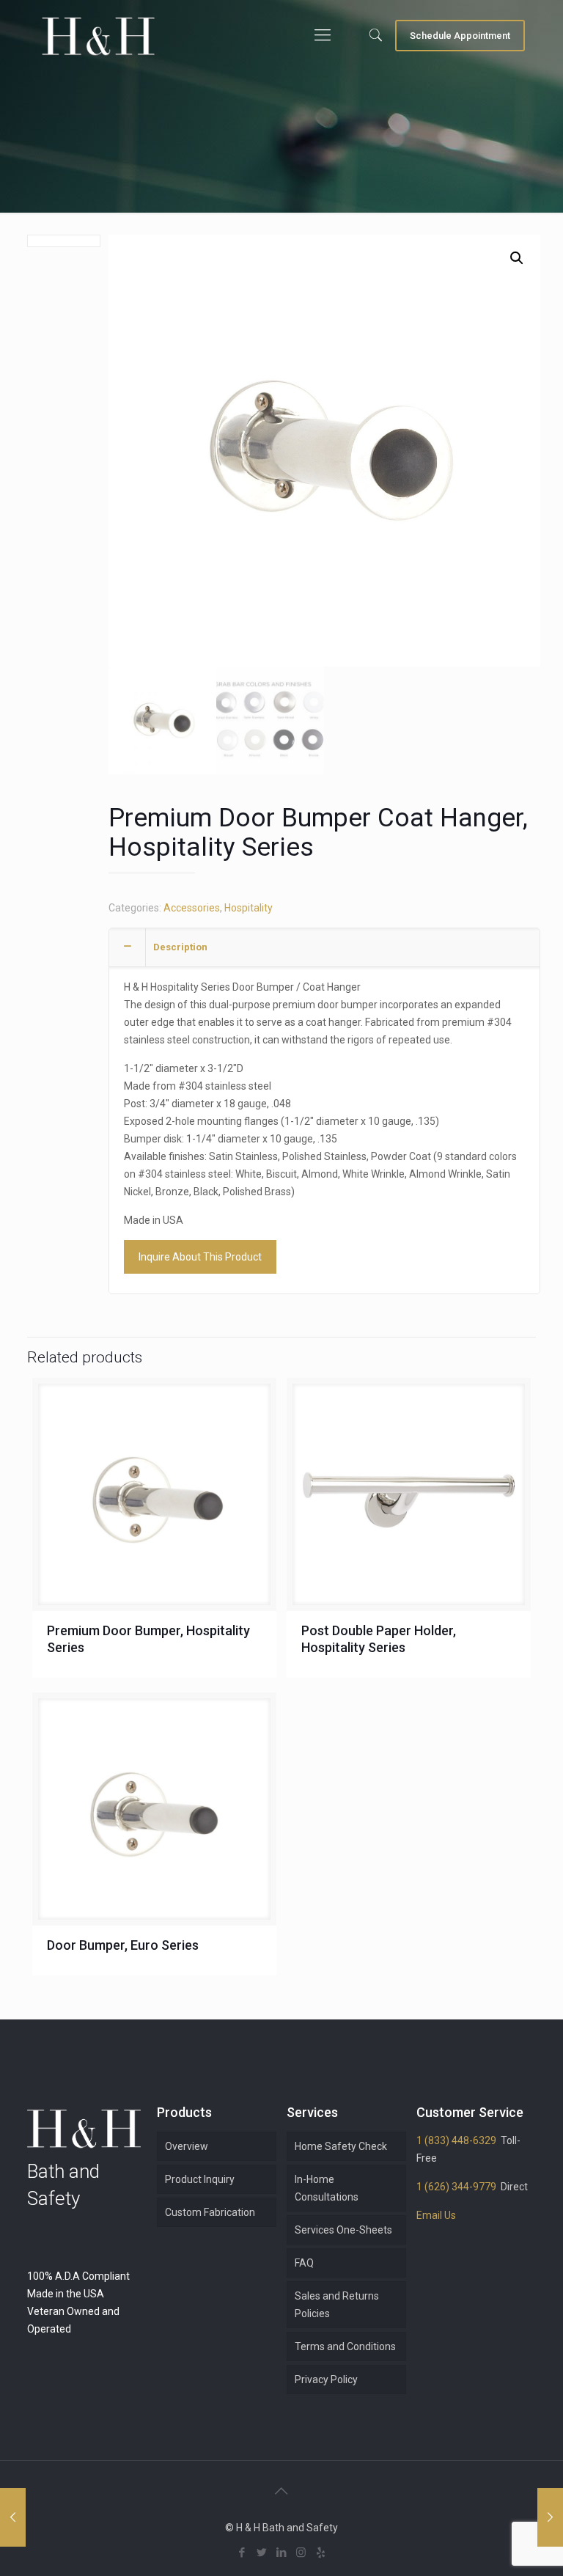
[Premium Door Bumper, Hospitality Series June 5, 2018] (13, 2517)
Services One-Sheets (343, 2230)
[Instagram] (301, 2553)
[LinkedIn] (281, 2553)
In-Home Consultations (327, 2188)
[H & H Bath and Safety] (98, 35)
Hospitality (249, 908)
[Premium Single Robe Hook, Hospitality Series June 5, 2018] (550, 2517)
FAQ (304, 2263)
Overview (187, 2146)
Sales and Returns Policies (337, 2305)
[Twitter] (261, 2553)
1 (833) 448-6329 (456, 2140)
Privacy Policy (326, 2379)
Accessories (192, 908)
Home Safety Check (341, 2146)
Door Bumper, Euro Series (123, 1945)
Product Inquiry (200, 2179)
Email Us (436, 2215)
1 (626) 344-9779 (456, 2187)
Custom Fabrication (210, 2212)
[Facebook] (242, 2553)
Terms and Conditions (345, 2346)
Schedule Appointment (460, 36)
